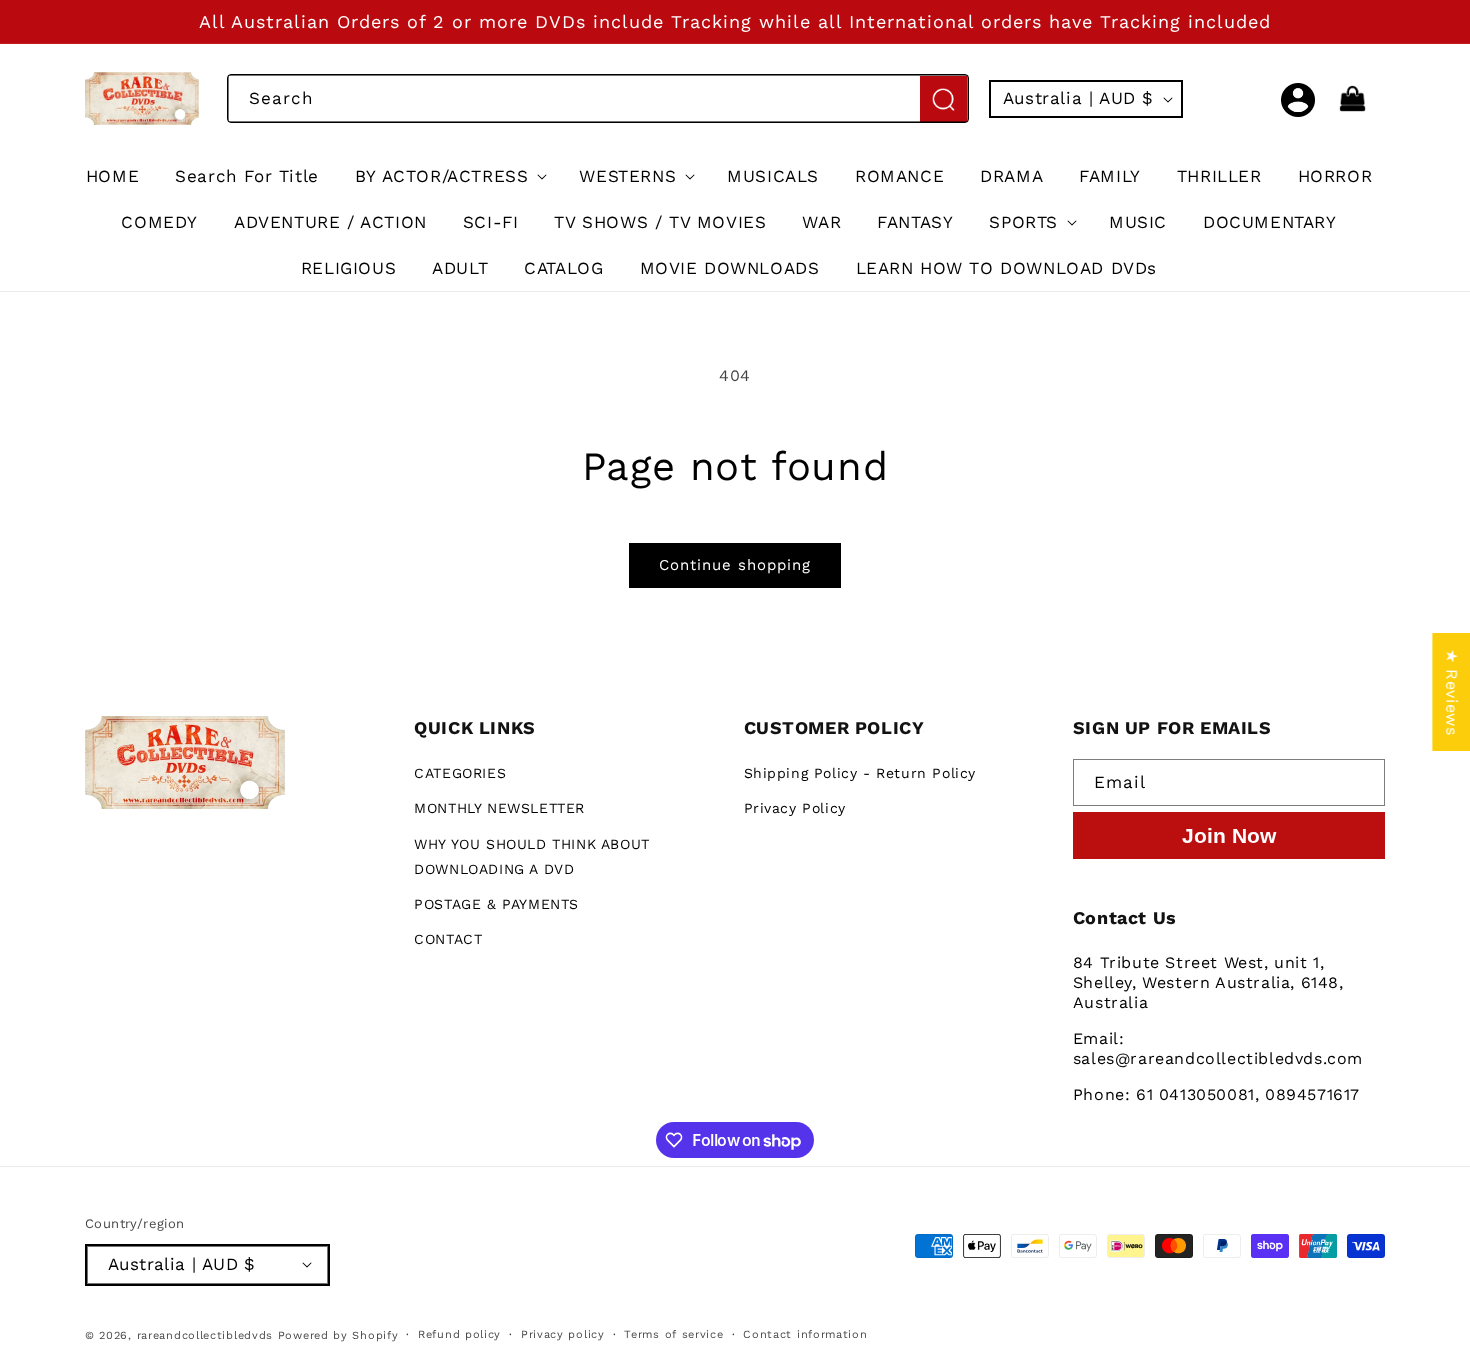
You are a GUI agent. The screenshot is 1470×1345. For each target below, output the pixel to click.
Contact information (805, 1333)
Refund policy (459, 1333)
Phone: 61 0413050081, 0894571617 (1216, 1095)
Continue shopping (735, 565)
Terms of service (673, 1333)
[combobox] (598, 98)
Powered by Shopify (338, 1334)
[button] (1254, 99)
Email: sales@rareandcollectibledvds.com (1218, 1049)
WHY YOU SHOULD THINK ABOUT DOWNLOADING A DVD (532, 856)
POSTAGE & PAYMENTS (496, 904)
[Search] (943, 99)
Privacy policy (563, 1333)
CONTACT (448, 940)
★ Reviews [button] (1451, 691)
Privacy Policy (795, 809)
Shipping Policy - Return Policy (860, 774)
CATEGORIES (460, 774)
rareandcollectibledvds (205, 1334)
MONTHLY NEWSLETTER (499, 809)
